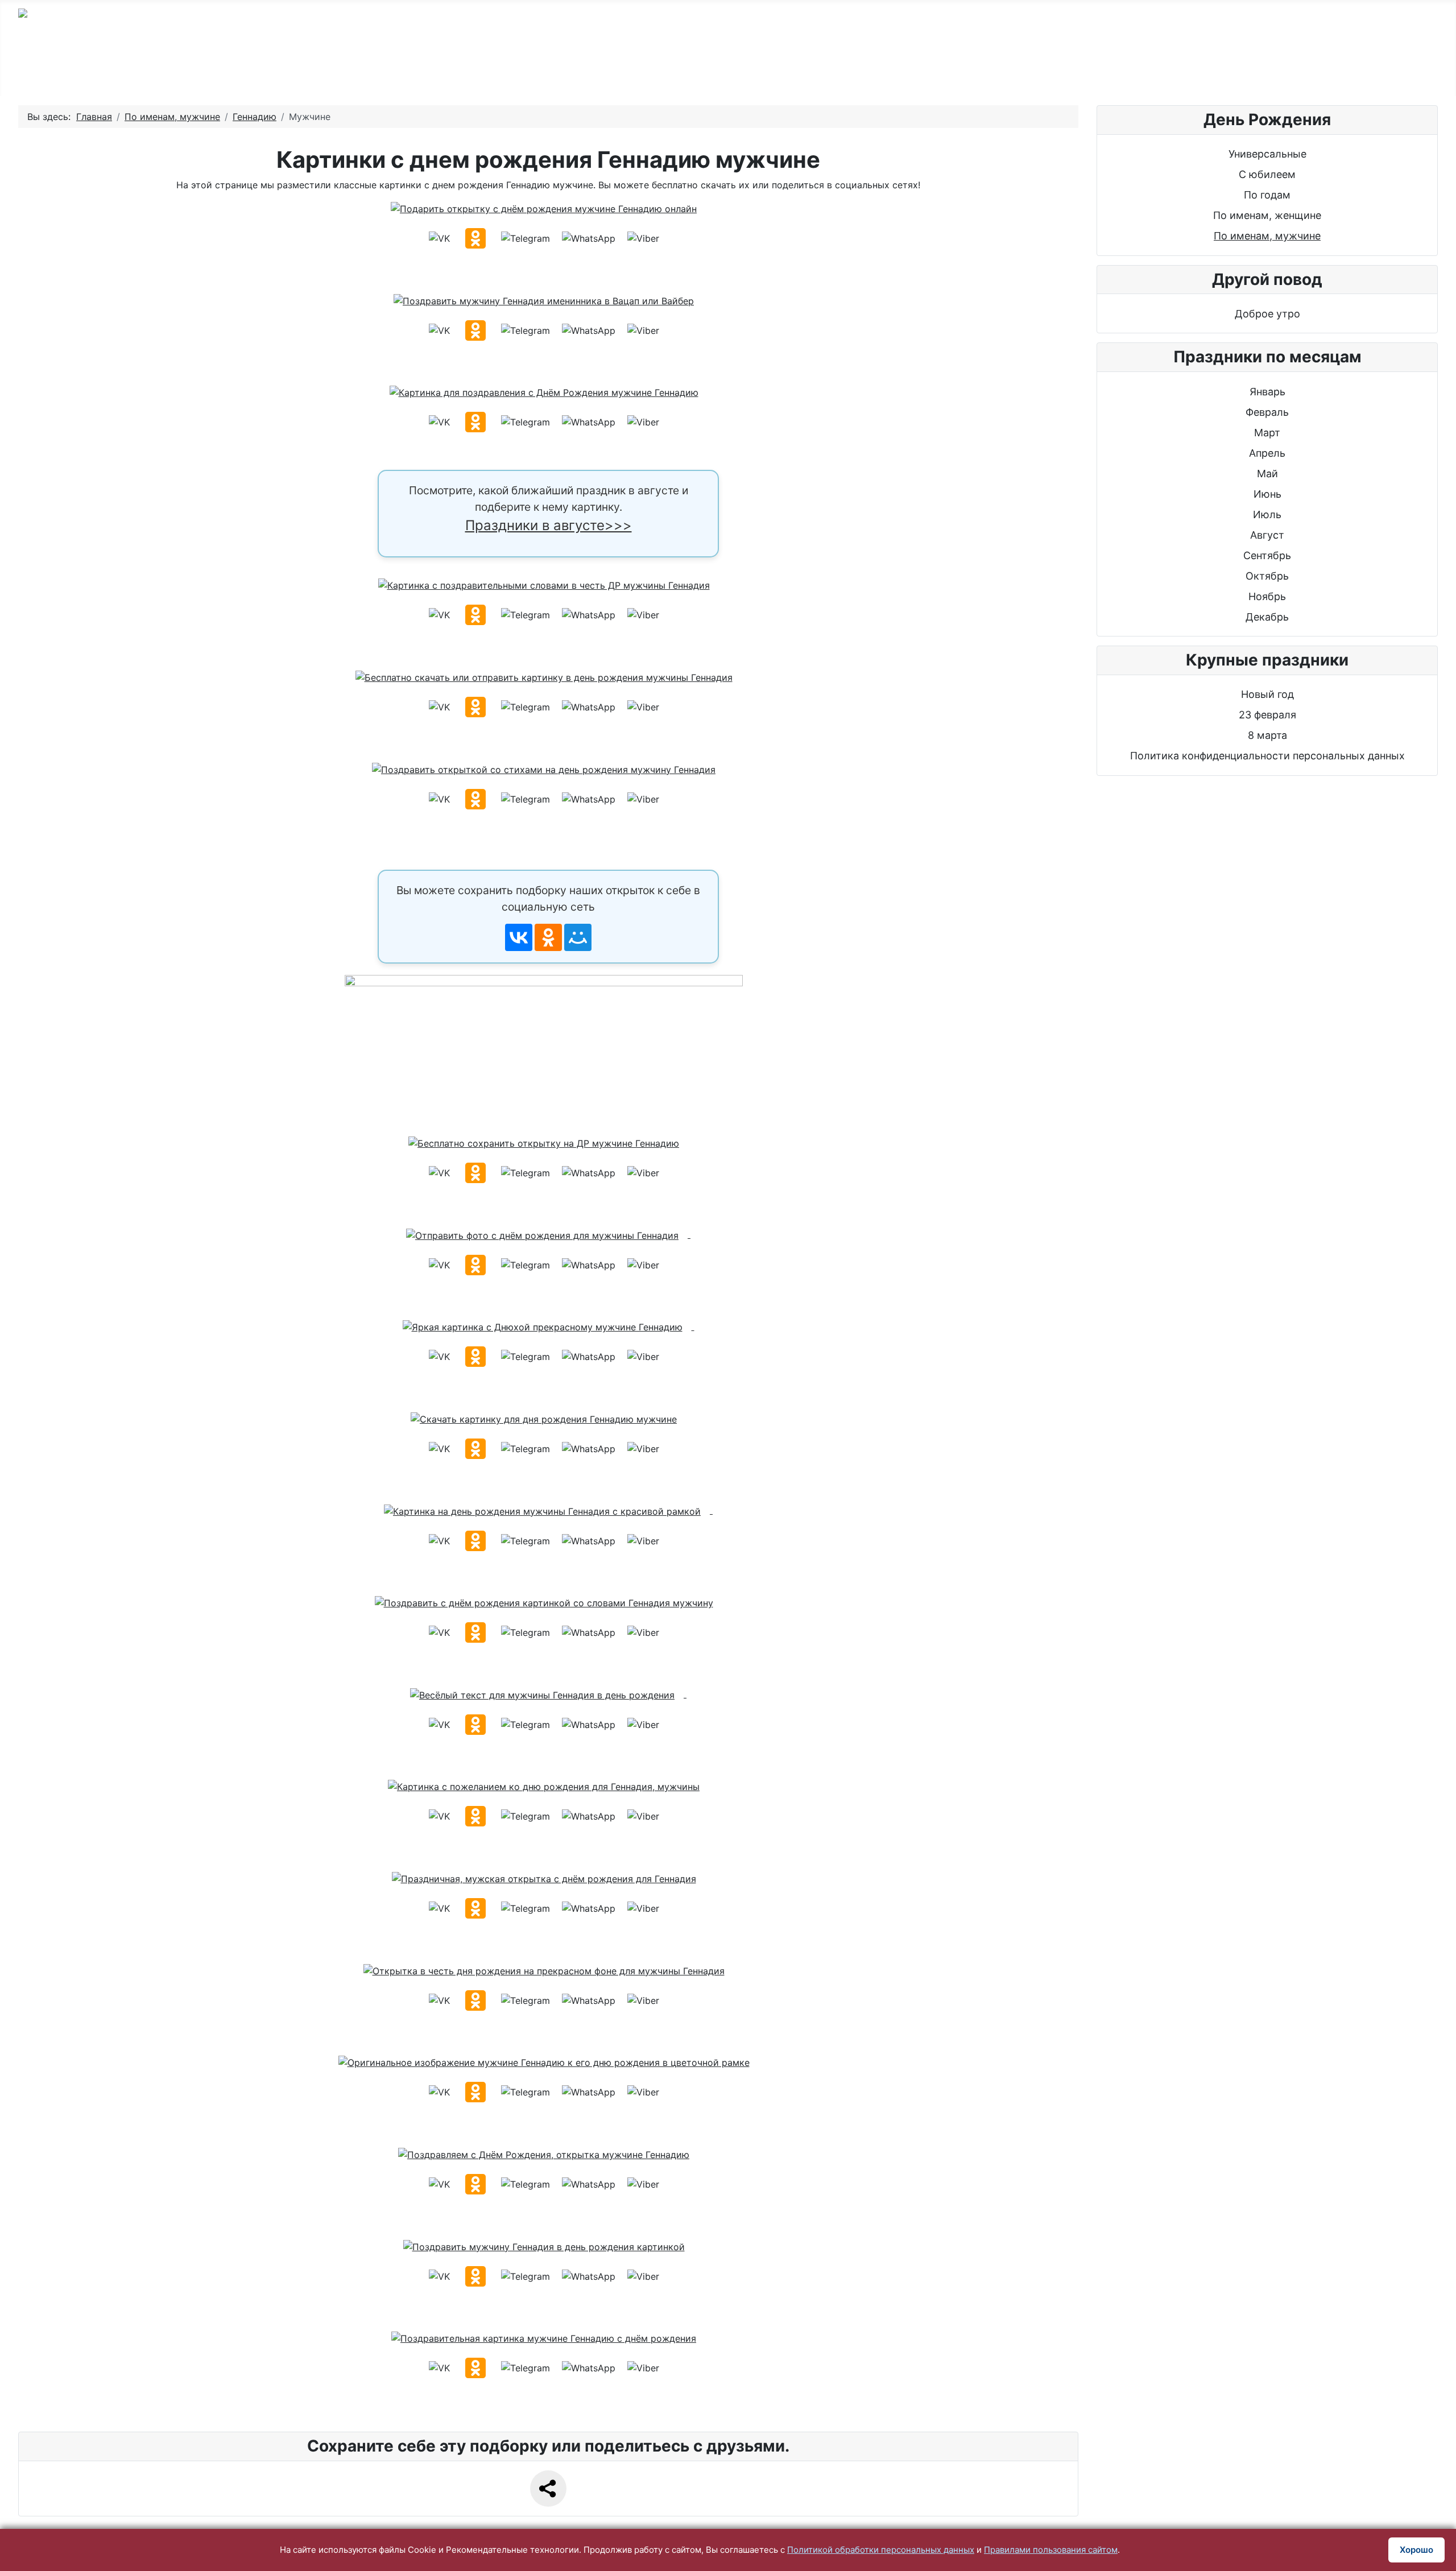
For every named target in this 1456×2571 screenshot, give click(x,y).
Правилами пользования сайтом (1051, 2550)
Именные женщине (779, 70)
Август (1267, 535)
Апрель (1267, 453)
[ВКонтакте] (519, 937)
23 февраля (1267, 715)
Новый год (1267, 694)
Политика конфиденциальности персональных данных (1267, 756)
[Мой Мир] (578, 937)
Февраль (1267, 412)
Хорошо (1416, 2550)
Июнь (1267, 494)
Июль (1267, 514)
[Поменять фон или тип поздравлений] (548, 1045)
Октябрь (1267, 576)
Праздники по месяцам (1101, 70)
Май (1267, 474)
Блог (1215, 70)
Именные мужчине (641, 70)
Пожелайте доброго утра (935, 70)
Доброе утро (1267, 314)
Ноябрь (1267, 596)
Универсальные (1267, 154)
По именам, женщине (1267, 215)
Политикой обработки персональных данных (881, 2550)
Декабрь (1267, 617)
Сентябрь (1267, 555)
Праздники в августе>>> (549, 525)
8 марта (1267, 735)
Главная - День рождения (294, 70)
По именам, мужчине (1267, 236)
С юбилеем (521, 70)
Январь (1267, 392)
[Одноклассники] (548, 937)
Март (1267, 433)
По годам (425, 70)
